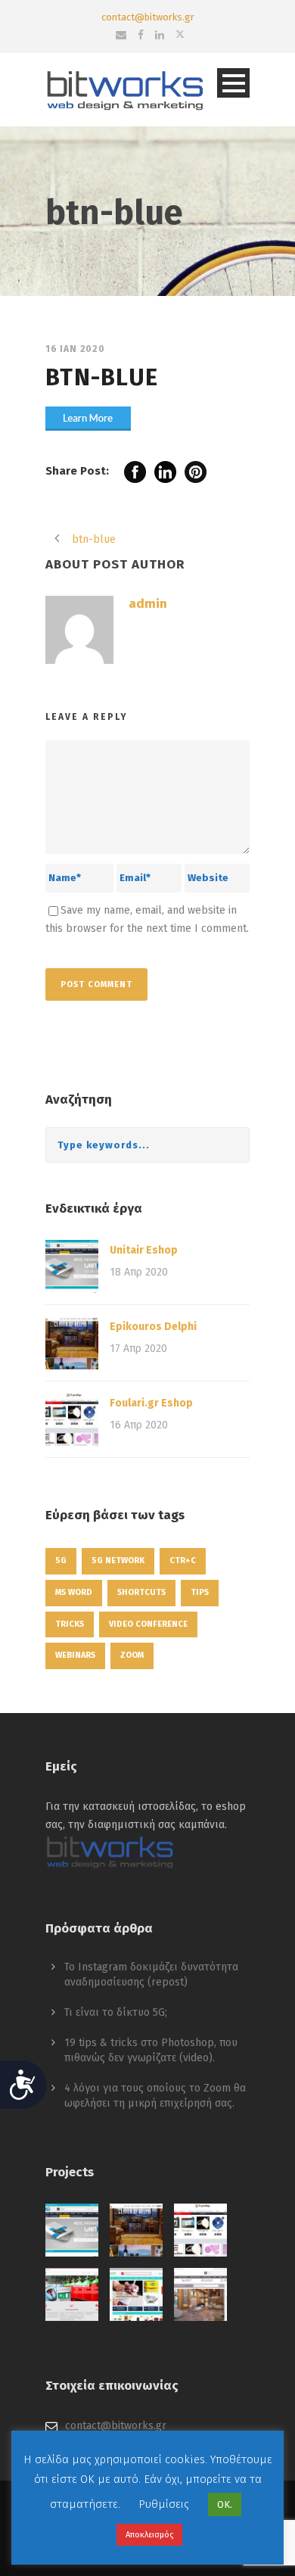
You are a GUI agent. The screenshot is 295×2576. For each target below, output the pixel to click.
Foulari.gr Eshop (151, 1403)
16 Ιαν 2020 (75, 349)
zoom (132, 1655)
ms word (74, 1592)
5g (61, 1561)
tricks (70, 1624)
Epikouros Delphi (153, 1327)
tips (200, 1592)
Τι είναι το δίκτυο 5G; (116, 2012)
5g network (118, 1561)
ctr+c (183, 1561)
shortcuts (141, 1592)
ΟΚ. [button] (225, 2504)
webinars (75, 1655)
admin (148, 604)
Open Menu (233, 83)
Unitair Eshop (144, 1250)
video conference (148, 1624)
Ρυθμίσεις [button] (164, 2504)
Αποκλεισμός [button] (149, 2535)
